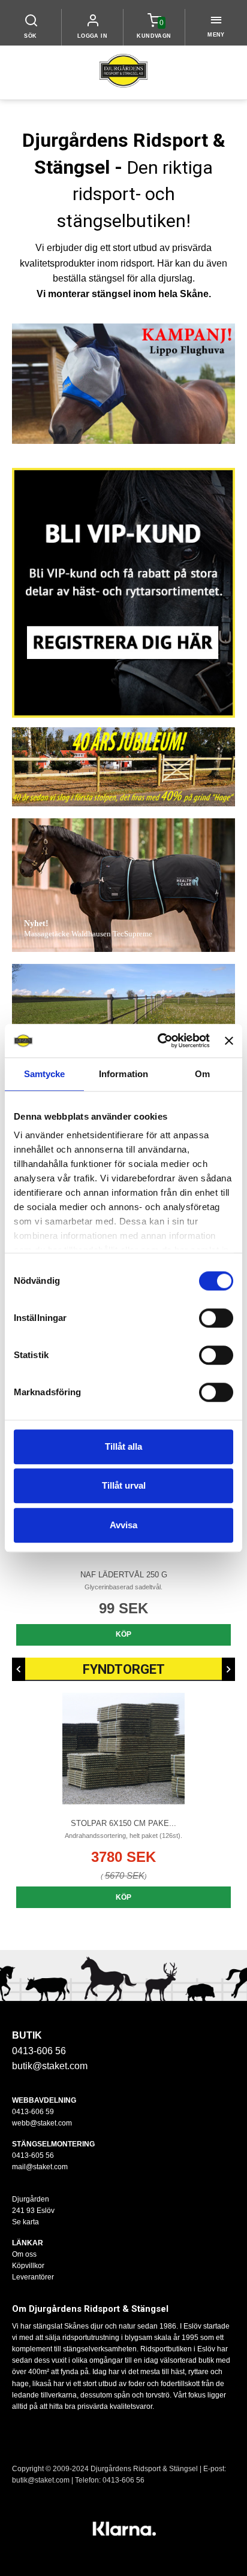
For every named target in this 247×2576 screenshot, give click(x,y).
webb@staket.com (42, 2123)
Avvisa (123, 1525)
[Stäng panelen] (229, 1041)
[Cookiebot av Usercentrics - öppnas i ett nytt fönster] (159, 1041)
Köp (124, 1634)
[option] (123, 1798)
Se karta (25, 2222)
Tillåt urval (124, 1485)
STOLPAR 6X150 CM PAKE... (123, 1823)
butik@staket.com (50, 2066)
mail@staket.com (40, 2167)
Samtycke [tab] (45, 1074)
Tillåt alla (123, 1446)
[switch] (216, 1318)
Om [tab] (202, 1074)
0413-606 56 (123, 2480)
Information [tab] (123, 1074)
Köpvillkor (28, 2266)
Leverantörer (33, 2277)
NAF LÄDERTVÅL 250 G (124, 1575)
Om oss (24, 2254)
